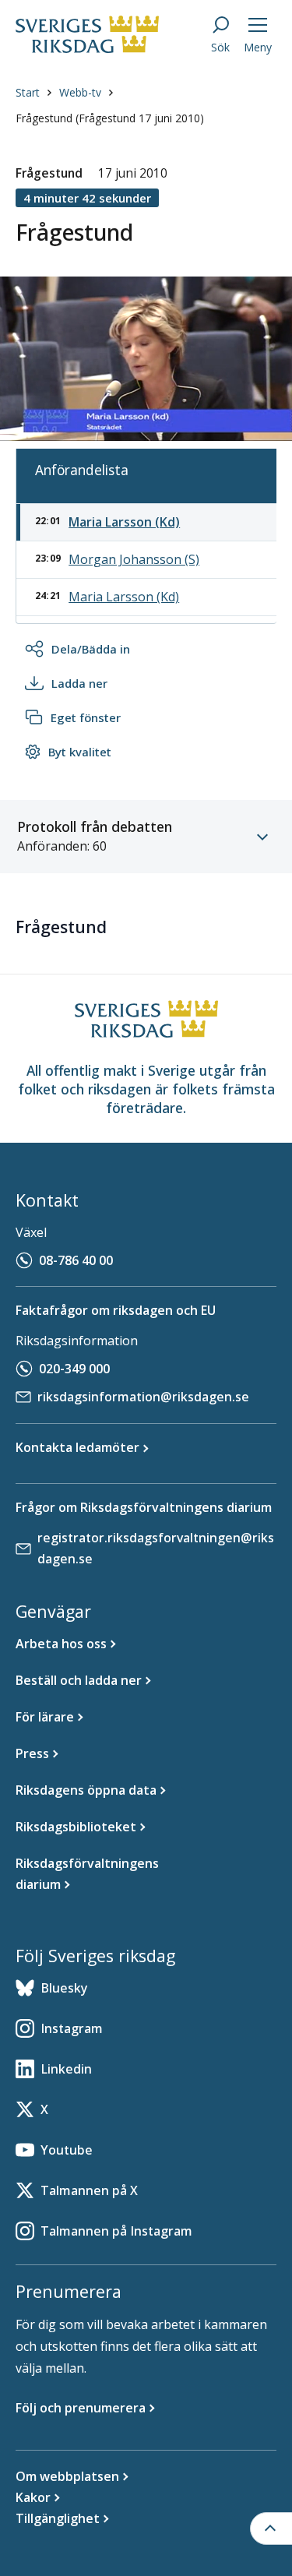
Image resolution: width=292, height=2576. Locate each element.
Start (28, 92)
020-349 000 (74, 1369)
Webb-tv (80, 92)
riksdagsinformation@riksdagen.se (143, 1397)
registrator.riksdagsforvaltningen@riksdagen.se (156, 1548)
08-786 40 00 (76, 1260)
